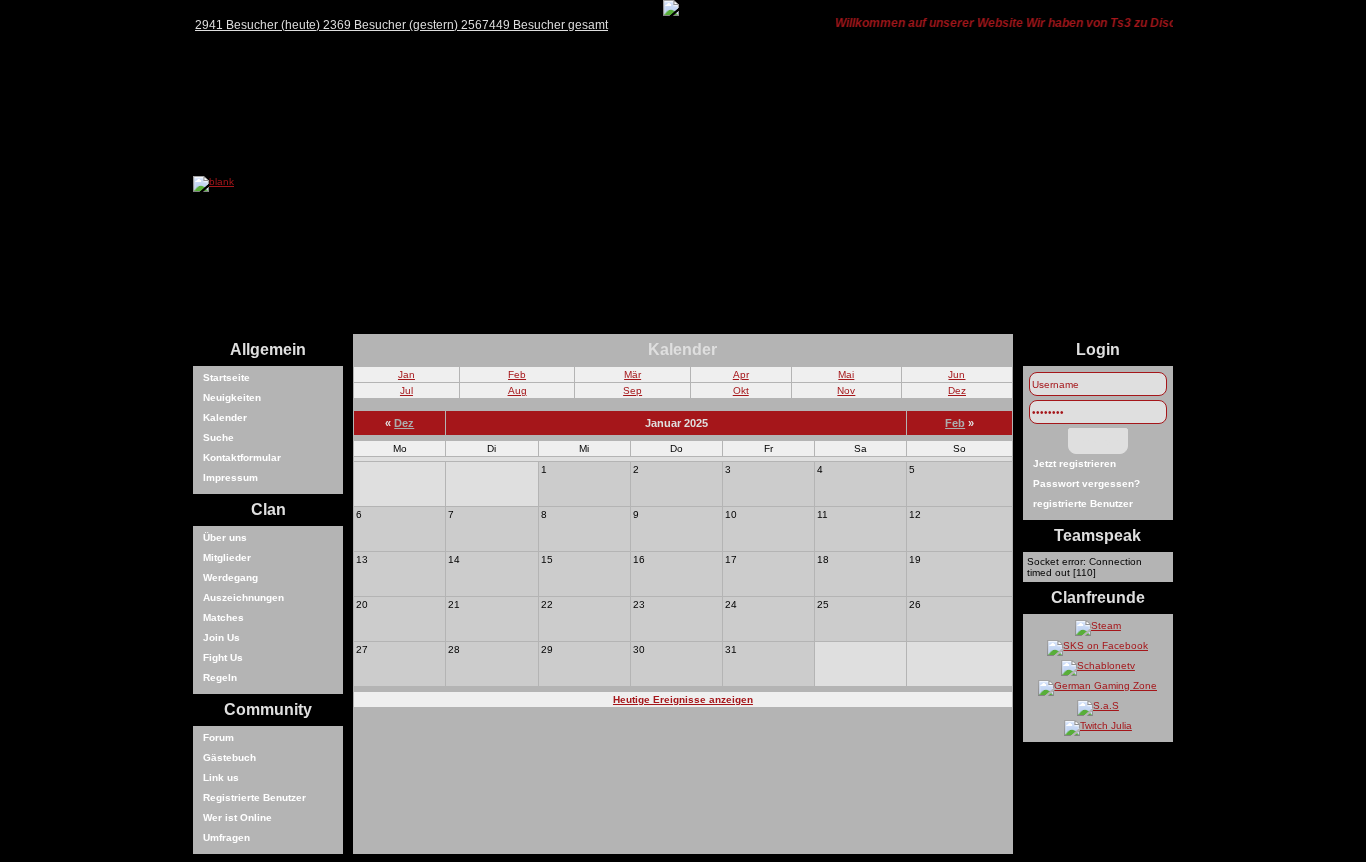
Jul (406, 390)
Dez (957, 390)
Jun (956, 374)
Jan (406, 374)
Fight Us (223, 657)
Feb (517, 374)
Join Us (221, 637)
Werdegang (230, 577)
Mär (632, 374)
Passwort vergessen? (1086, 483)
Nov (846, 390)
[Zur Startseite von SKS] (213, 181)
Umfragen (226, 837)
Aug (517, 390)
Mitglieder (227, 557)
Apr (741, 374)
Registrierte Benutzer (254, 797)
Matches (223, 617)
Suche (218, 437)
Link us (221, 777)
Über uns (225, 537)
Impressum (230, 477)
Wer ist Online (237, 817)
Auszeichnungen (243, 597)
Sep (632, 390)
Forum (218, 737)
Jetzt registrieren (1074, 463)
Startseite (226, 377)
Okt (741, 390)
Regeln (220, 677)
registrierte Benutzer (1083, 503)
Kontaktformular (242, 457)
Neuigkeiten (232, 397)
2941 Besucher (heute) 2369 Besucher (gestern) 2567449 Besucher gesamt (401, 25)
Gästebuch (229, 757)
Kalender (225, 417)
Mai (846, 374)
